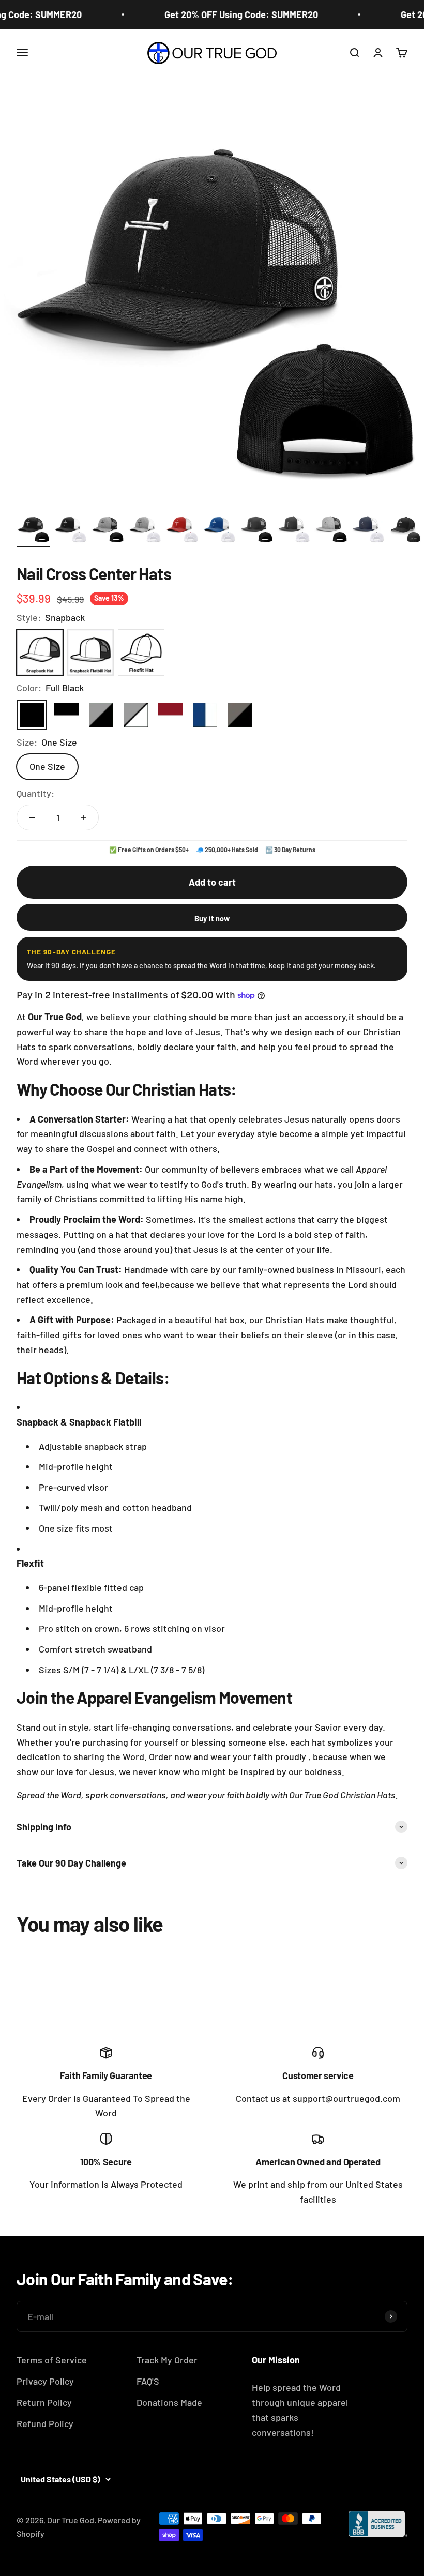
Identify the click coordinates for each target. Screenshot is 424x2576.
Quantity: (35, 793)
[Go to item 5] (182, 529)
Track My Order (167, 2360)
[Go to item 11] (405, 529)
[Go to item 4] (145, 529)
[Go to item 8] (294, 529)
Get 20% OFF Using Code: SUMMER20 (230, 14)
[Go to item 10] (368, 529)
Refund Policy (45, 2423)
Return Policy (44, 2402)
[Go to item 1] (33, 529)
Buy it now (212, 919)
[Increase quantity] (83, 817)
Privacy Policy (45, 2381)
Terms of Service (52, 2360)
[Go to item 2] (70, 529)
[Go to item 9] (331, 529)
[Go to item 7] (256, 529)
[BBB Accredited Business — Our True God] (378, 2524)
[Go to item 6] (219, 529)
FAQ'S (148, 2381)
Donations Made (169, 2402)
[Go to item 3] (108, 529)
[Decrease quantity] (32, 817)
